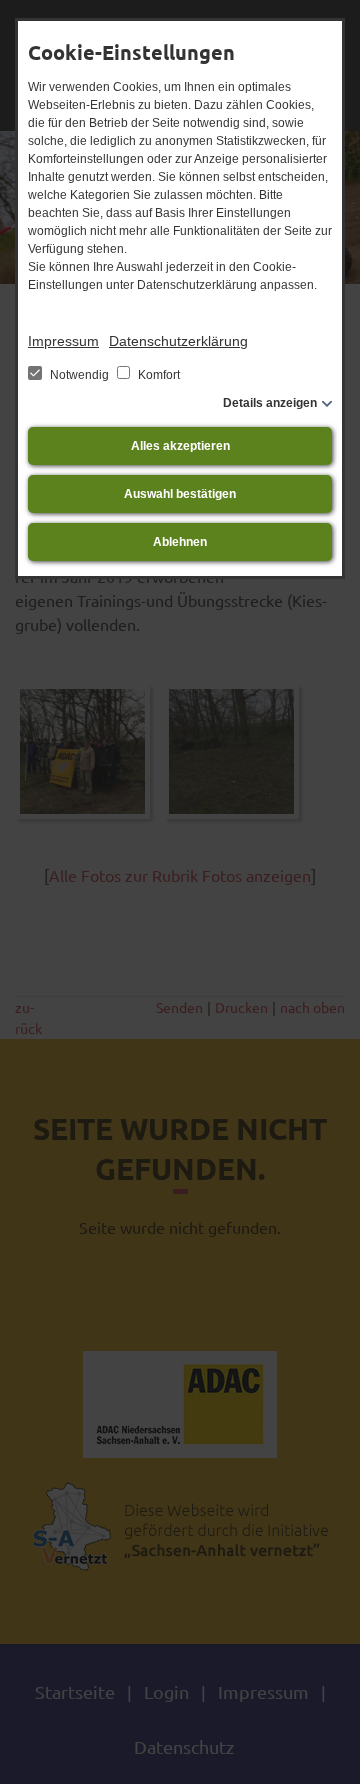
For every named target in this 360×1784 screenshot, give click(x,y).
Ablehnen (180, 542)
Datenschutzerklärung (178, 341)
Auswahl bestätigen (180, 494)
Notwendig (79, 375)
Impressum (63, 341)
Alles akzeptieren (180, 446)
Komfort (157, 375)
